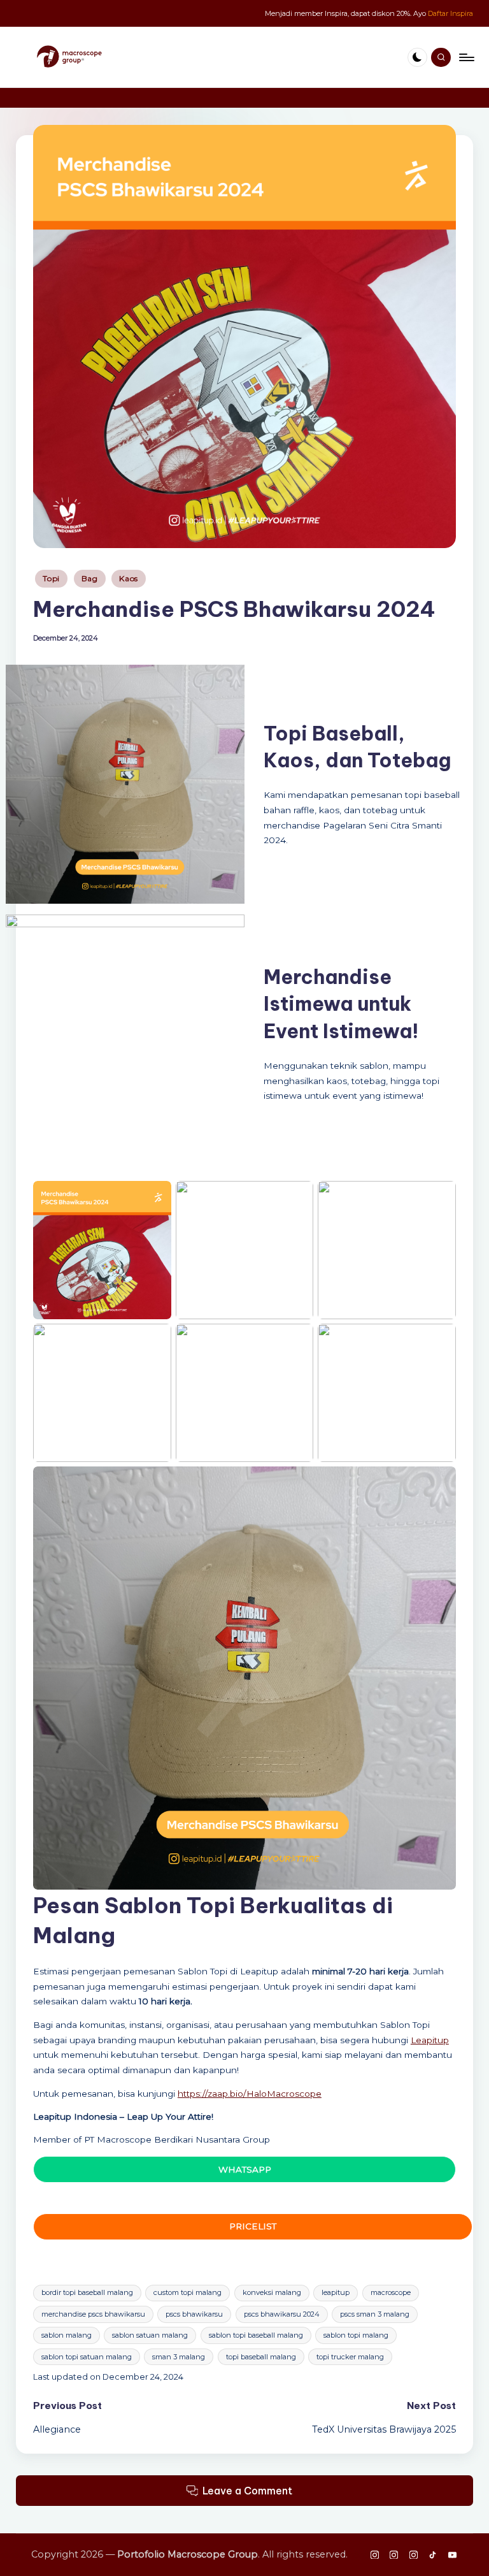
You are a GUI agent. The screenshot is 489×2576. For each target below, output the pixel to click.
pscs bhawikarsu (194, 2314)
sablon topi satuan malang (87, 2357)
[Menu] (466, 57)
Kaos (129, 578)
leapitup (336, 2292)
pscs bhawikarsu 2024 (282, 2314)
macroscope (391, 2292)
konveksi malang (272, 2292)
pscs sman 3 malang (375, 2314)
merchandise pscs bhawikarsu (93, 2314)
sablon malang (67, 2335)
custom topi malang (188, 2292)
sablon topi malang (356, 2335)
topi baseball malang (261, 2357)
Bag (90, 578)
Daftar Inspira (450, 13)
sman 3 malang (179, 2357)
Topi (51, 578)
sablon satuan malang (150, 2335)
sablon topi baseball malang (256, 2335)
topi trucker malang (350, 2357)
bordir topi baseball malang (87, 2292)
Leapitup (430, 2040)
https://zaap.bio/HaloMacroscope (250, 2094)
